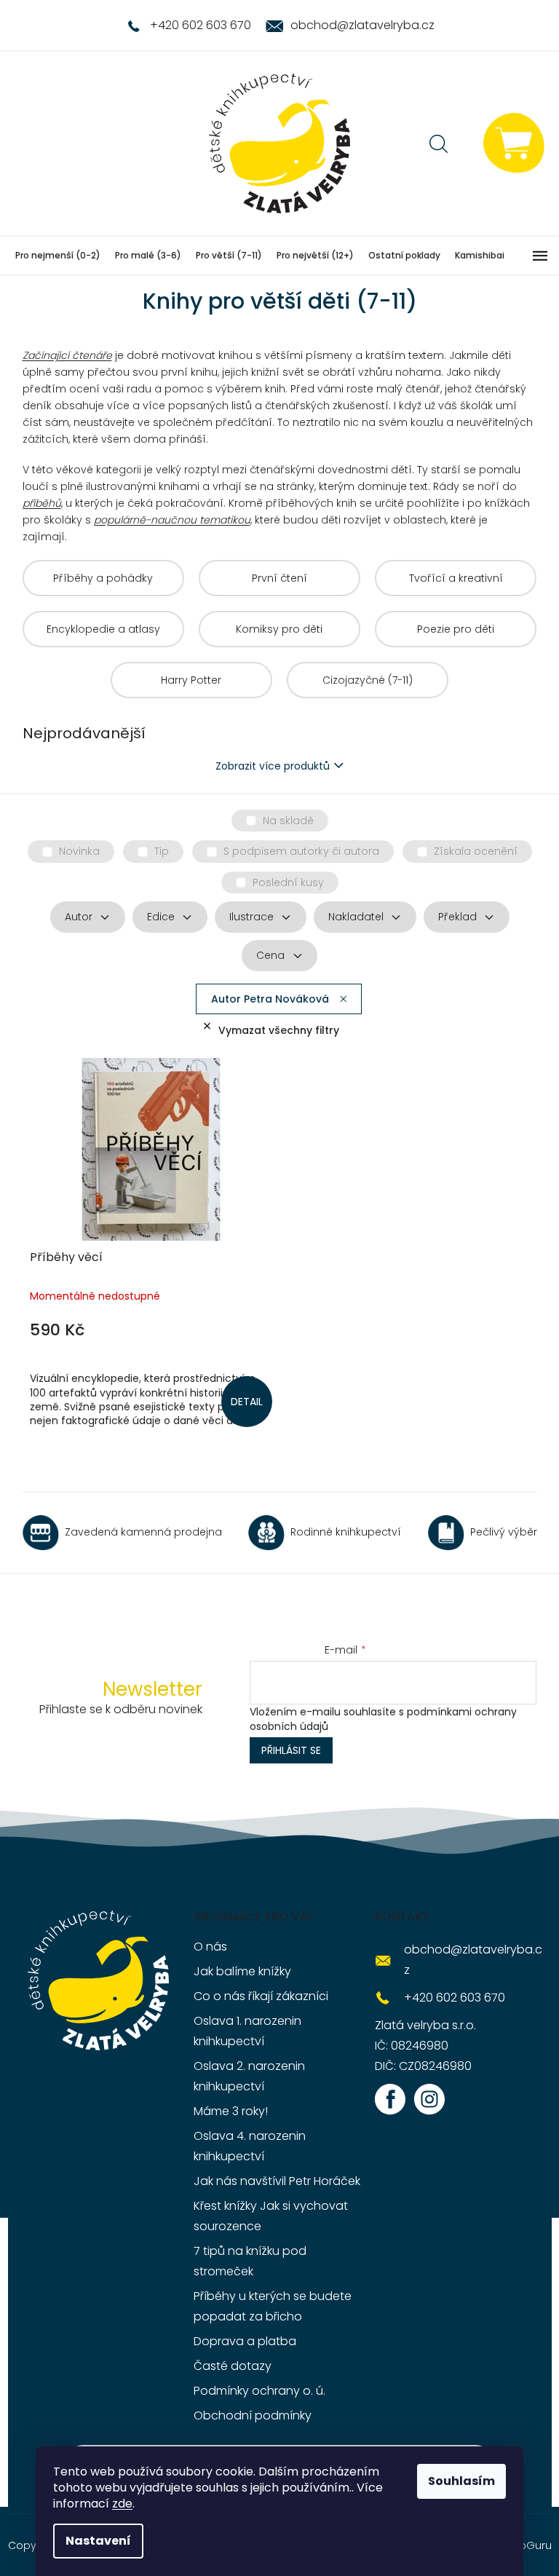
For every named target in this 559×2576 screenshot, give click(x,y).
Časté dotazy (233, 2366)
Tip (162, 851)
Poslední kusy (288, 882)
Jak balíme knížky (242, 1971)
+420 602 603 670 (455, 1998)
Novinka (79, 851)
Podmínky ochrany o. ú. (259, 2391)
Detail (247, 1402)
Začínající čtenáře (67, 355)
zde (122, 2504)
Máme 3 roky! (231, 2111)
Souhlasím (461, 2481)
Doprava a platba (245, 2341)
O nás (210, 1947)
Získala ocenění (476, 851)
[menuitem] (58, 256)
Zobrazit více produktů (273, 766)
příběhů (42, 503)
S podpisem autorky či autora (301, 851)
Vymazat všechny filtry (279, 1030)
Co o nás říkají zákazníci (261, 1996)
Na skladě (288, 821)
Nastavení (98, 2541)
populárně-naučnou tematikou (172, 520)
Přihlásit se (291, 1750)
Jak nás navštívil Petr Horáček (277, 2181)
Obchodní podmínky (253, 2415)
